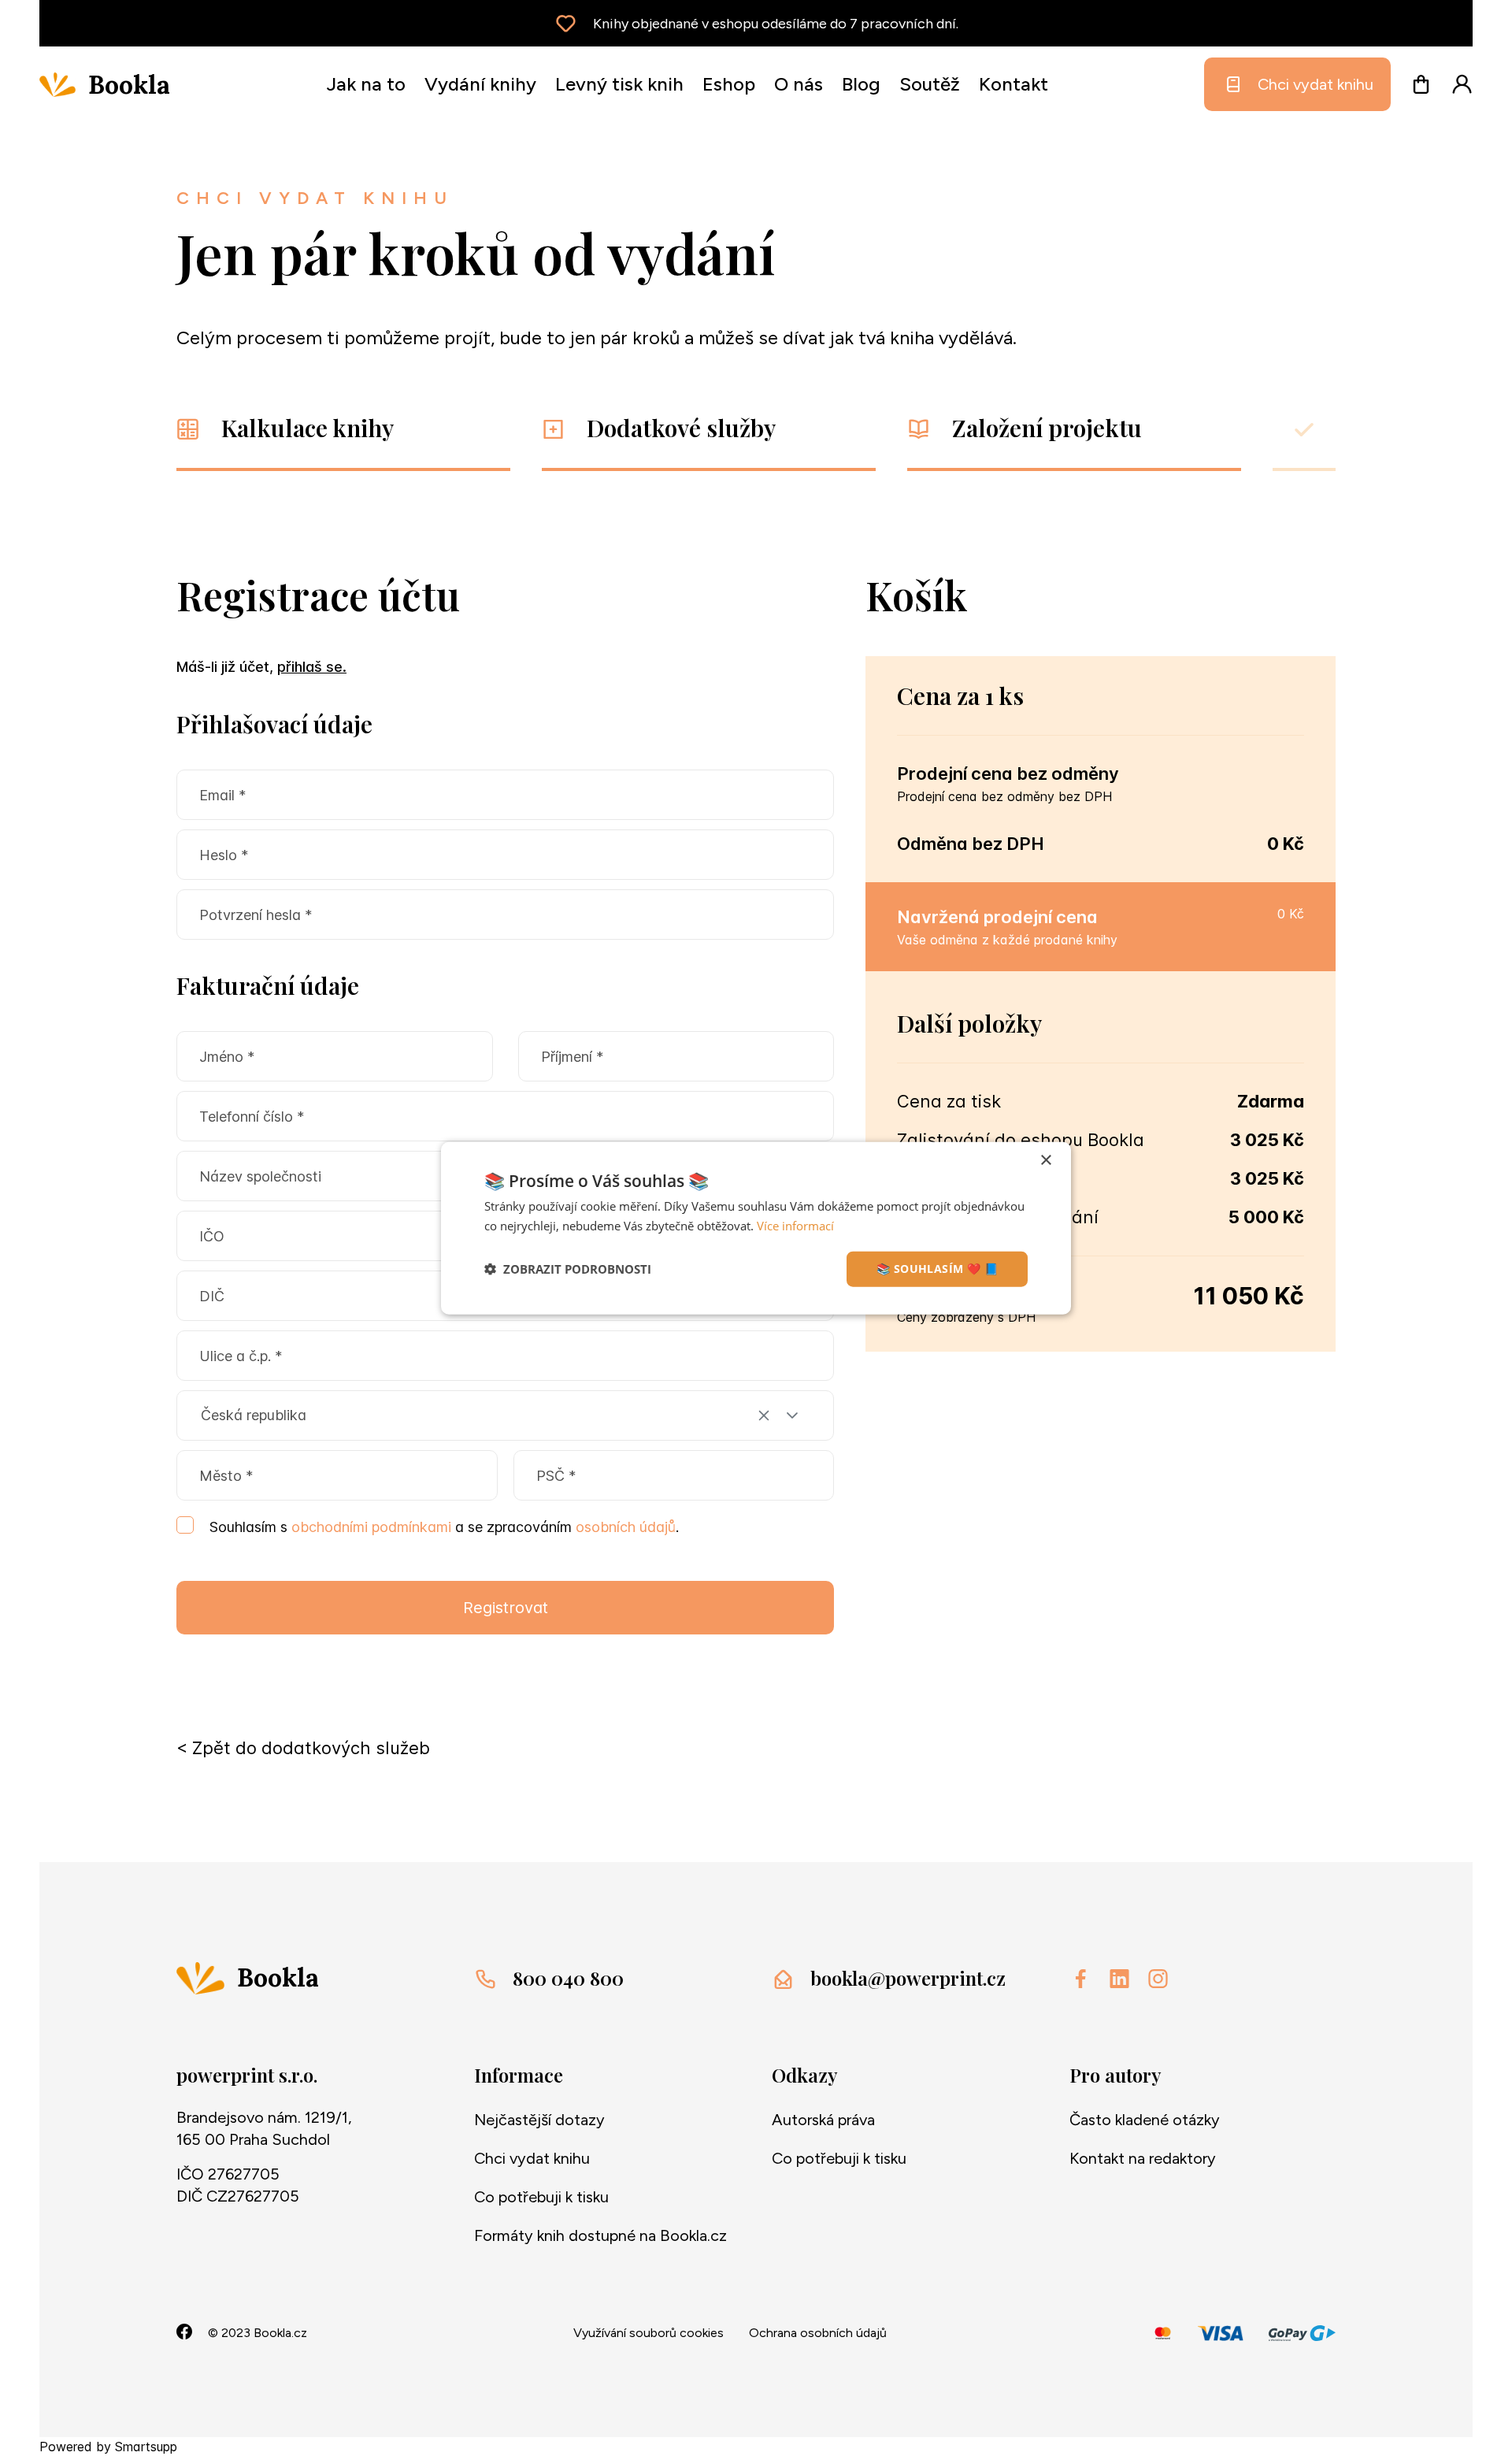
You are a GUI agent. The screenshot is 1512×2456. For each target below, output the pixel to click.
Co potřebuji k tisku (541, 2197)
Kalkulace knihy (308, 429)
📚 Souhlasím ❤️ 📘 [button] (937, 1269)
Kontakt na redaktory (1143, 2158)
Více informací (795, 1226)
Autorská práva (823, 2120)
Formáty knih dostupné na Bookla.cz (600, 2235)
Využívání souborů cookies (649, 2333)
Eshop (729, 84)
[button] (792, 1415)
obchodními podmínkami (373, 1527)
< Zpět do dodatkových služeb (303, 1748)
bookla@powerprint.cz (908, 1978)
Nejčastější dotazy (539, 2120)
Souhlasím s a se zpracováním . (444, 1527)
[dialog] (756, 1228)
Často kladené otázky (1145, 2120)
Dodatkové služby (681, 429)
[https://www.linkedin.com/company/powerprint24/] (1119, 1979)
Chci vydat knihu (1316, 84)
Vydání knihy (480, 84)
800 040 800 (568, 1978)
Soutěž (930, 84)
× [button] (1045, 1161)
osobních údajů (626, 1527)
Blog (861, 84)
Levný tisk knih (619, 84)
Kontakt (1014, 84)
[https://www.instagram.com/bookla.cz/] (1158, 1979)
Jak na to (366, 84)
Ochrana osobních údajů (818, 2333)
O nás (799, 84)
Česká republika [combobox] (254, 1415)
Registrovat (506, 1608)
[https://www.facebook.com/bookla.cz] (1081, 1979)
